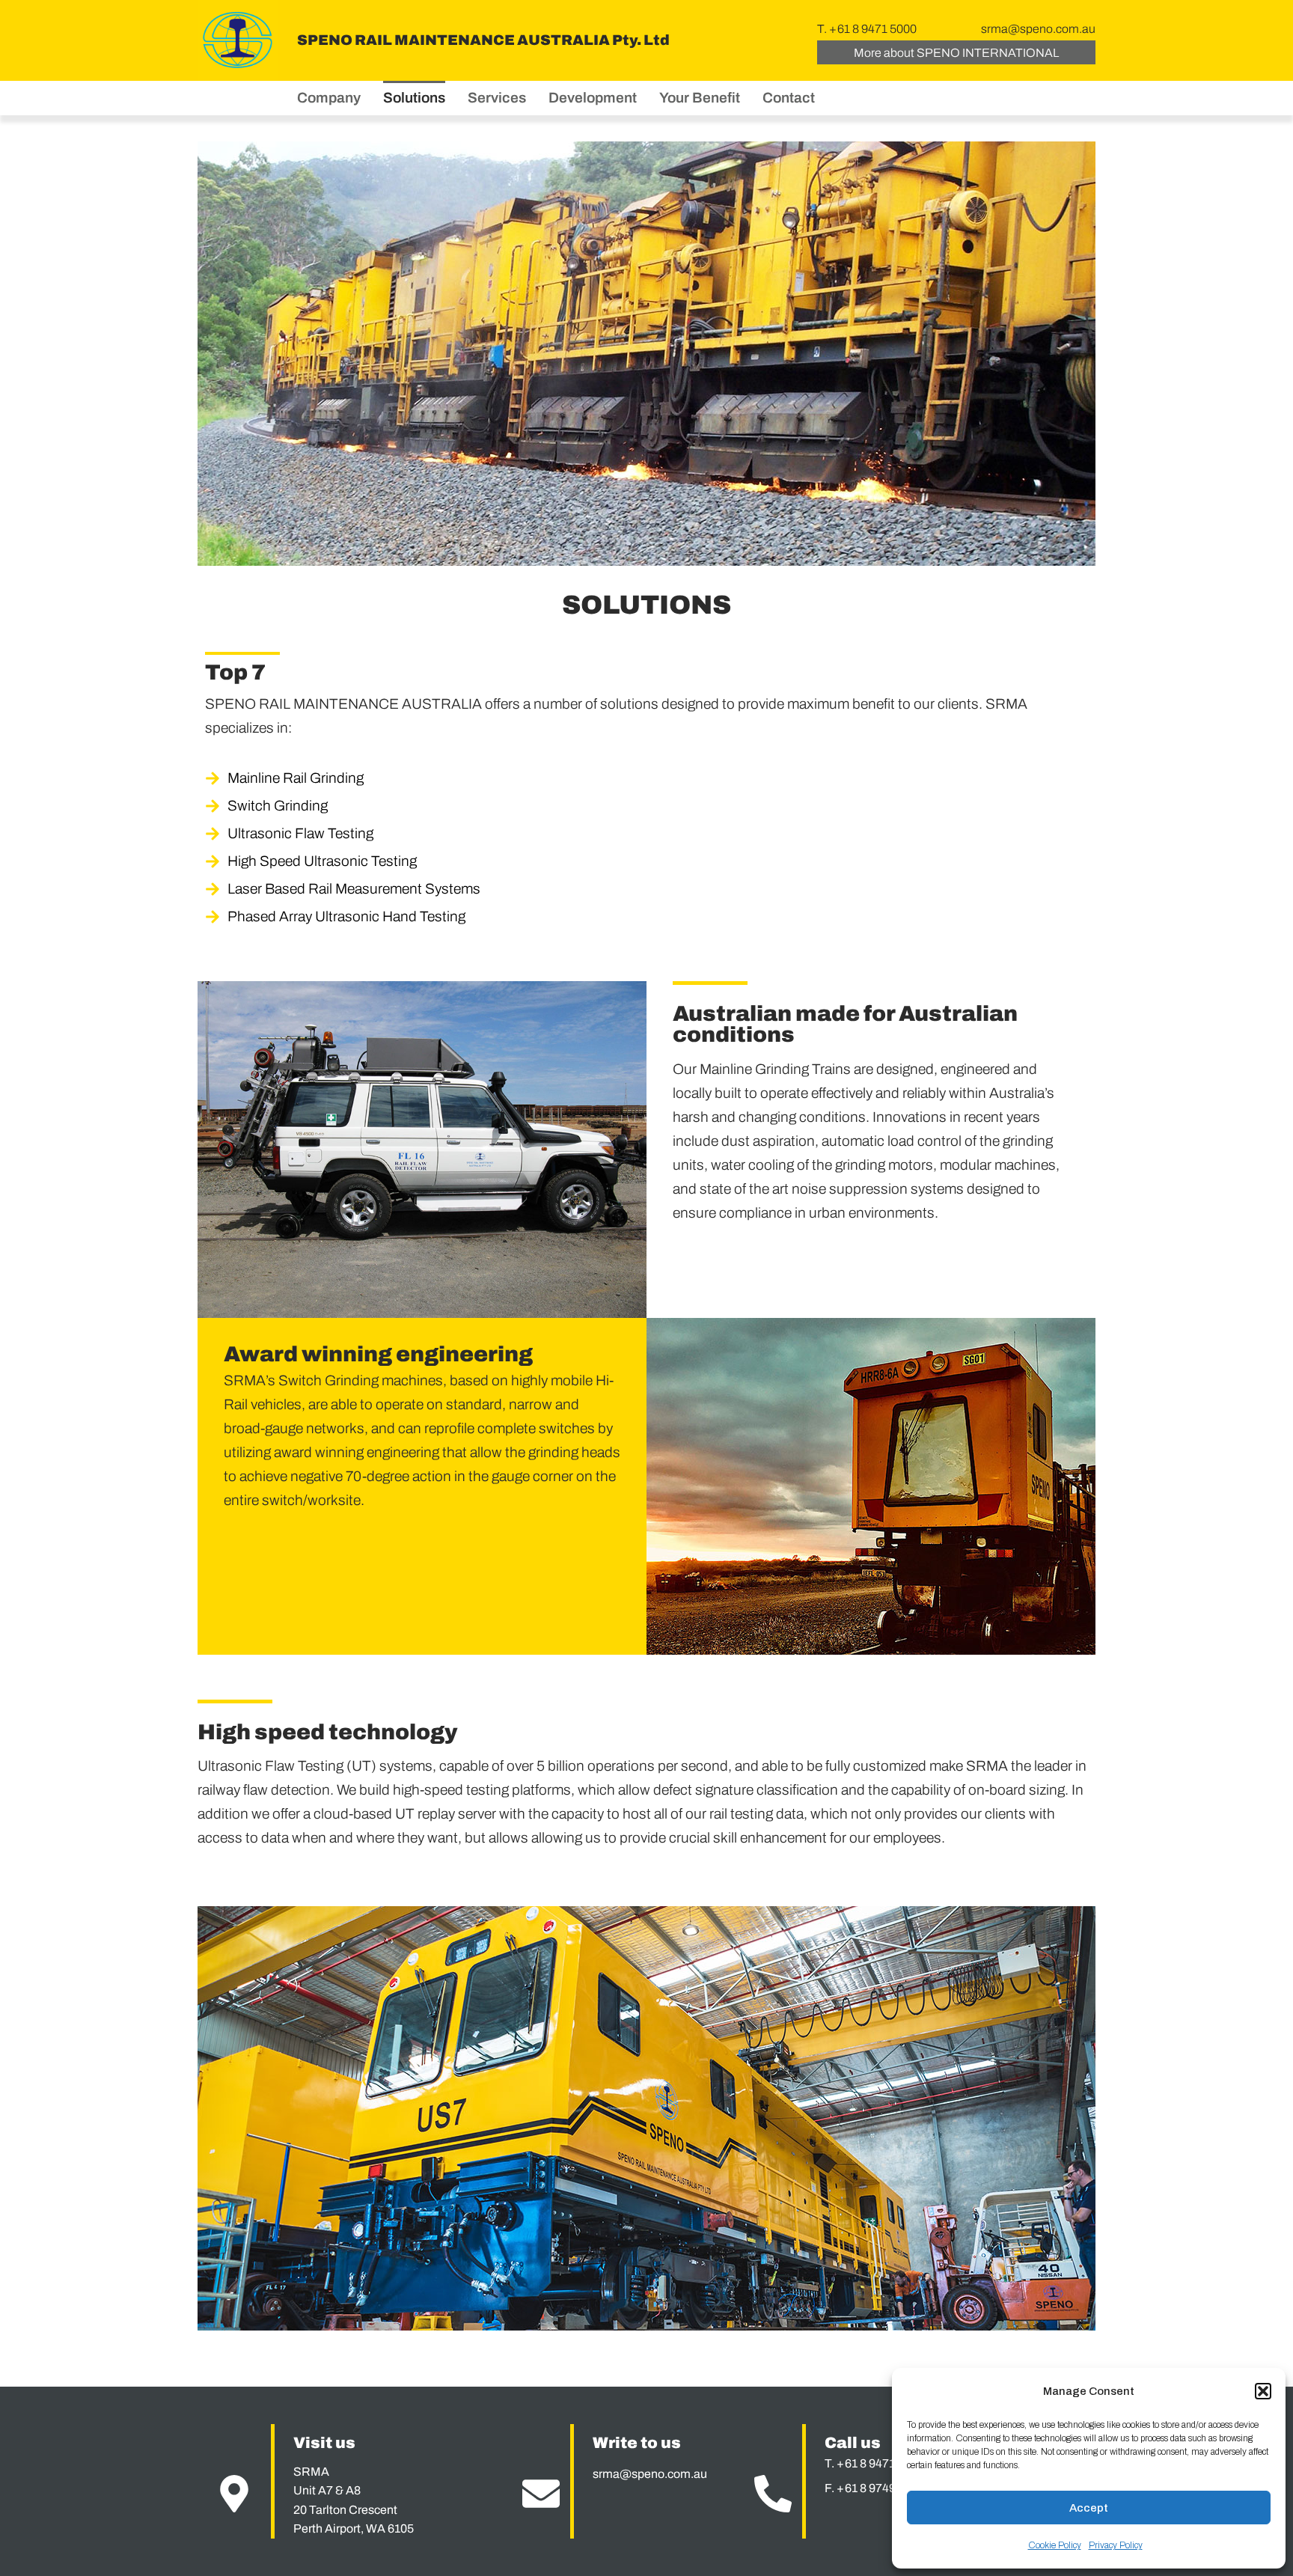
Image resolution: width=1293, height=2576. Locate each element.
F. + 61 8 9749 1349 (874, 2488)
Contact (789, 98)
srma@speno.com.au (1038, 29)
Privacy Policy (1116, 2545)
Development (593, 98)
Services (497, 98)
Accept (1089, 2508)
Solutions (414, 98)
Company (329, 98)
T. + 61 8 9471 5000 (867, 29)
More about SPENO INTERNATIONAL (956, 53)
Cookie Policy (1055, 2545)
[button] (1263, 2391)
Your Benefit (700, 98)
